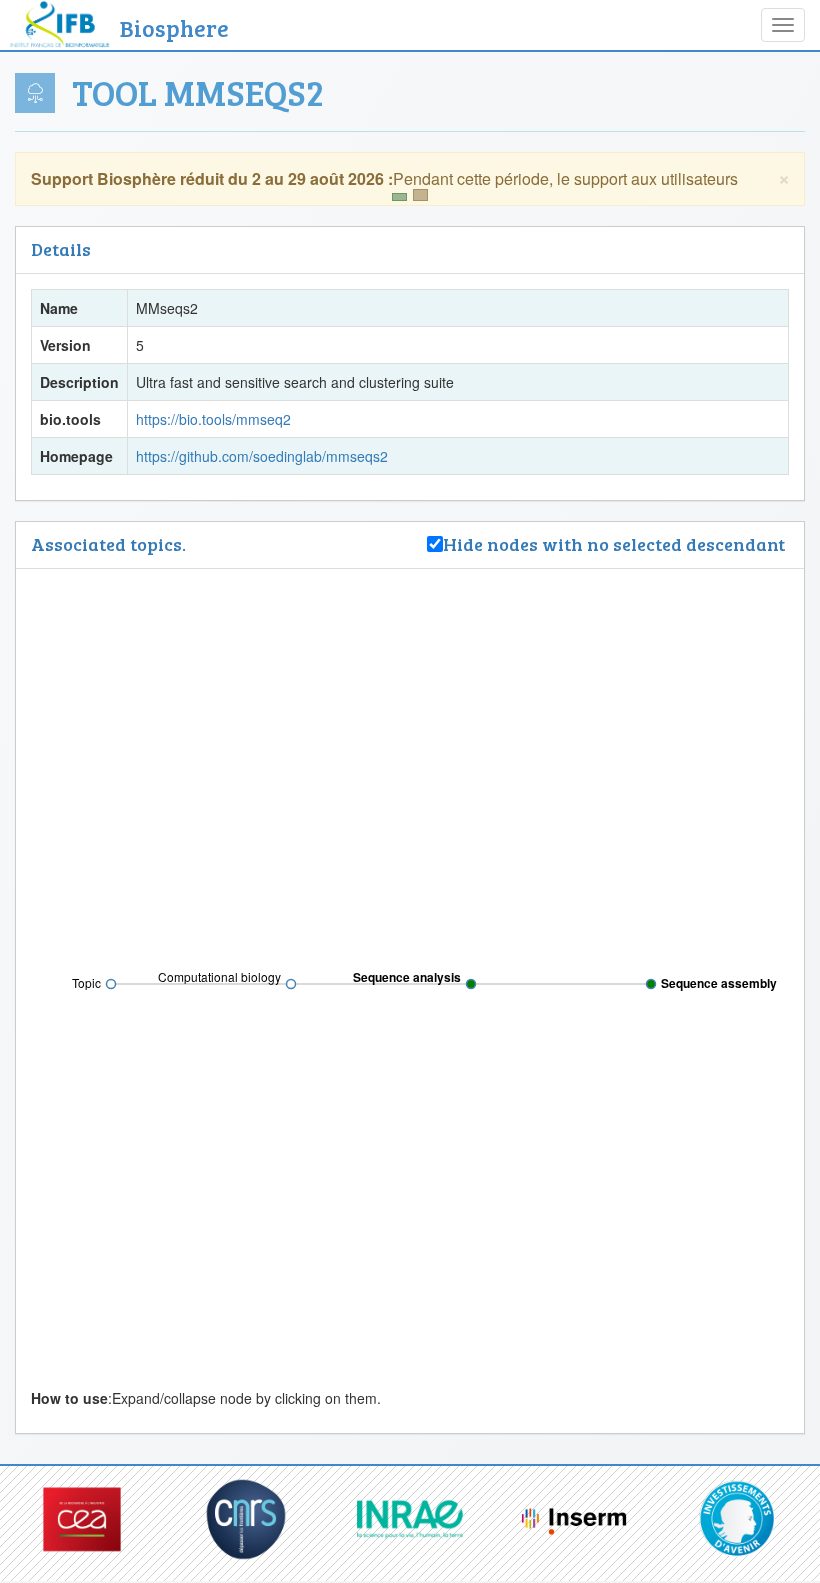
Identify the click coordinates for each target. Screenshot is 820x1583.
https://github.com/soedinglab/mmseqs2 (262, 456)
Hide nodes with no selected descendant (616, 544)
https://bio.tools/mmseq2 (213, 419)
